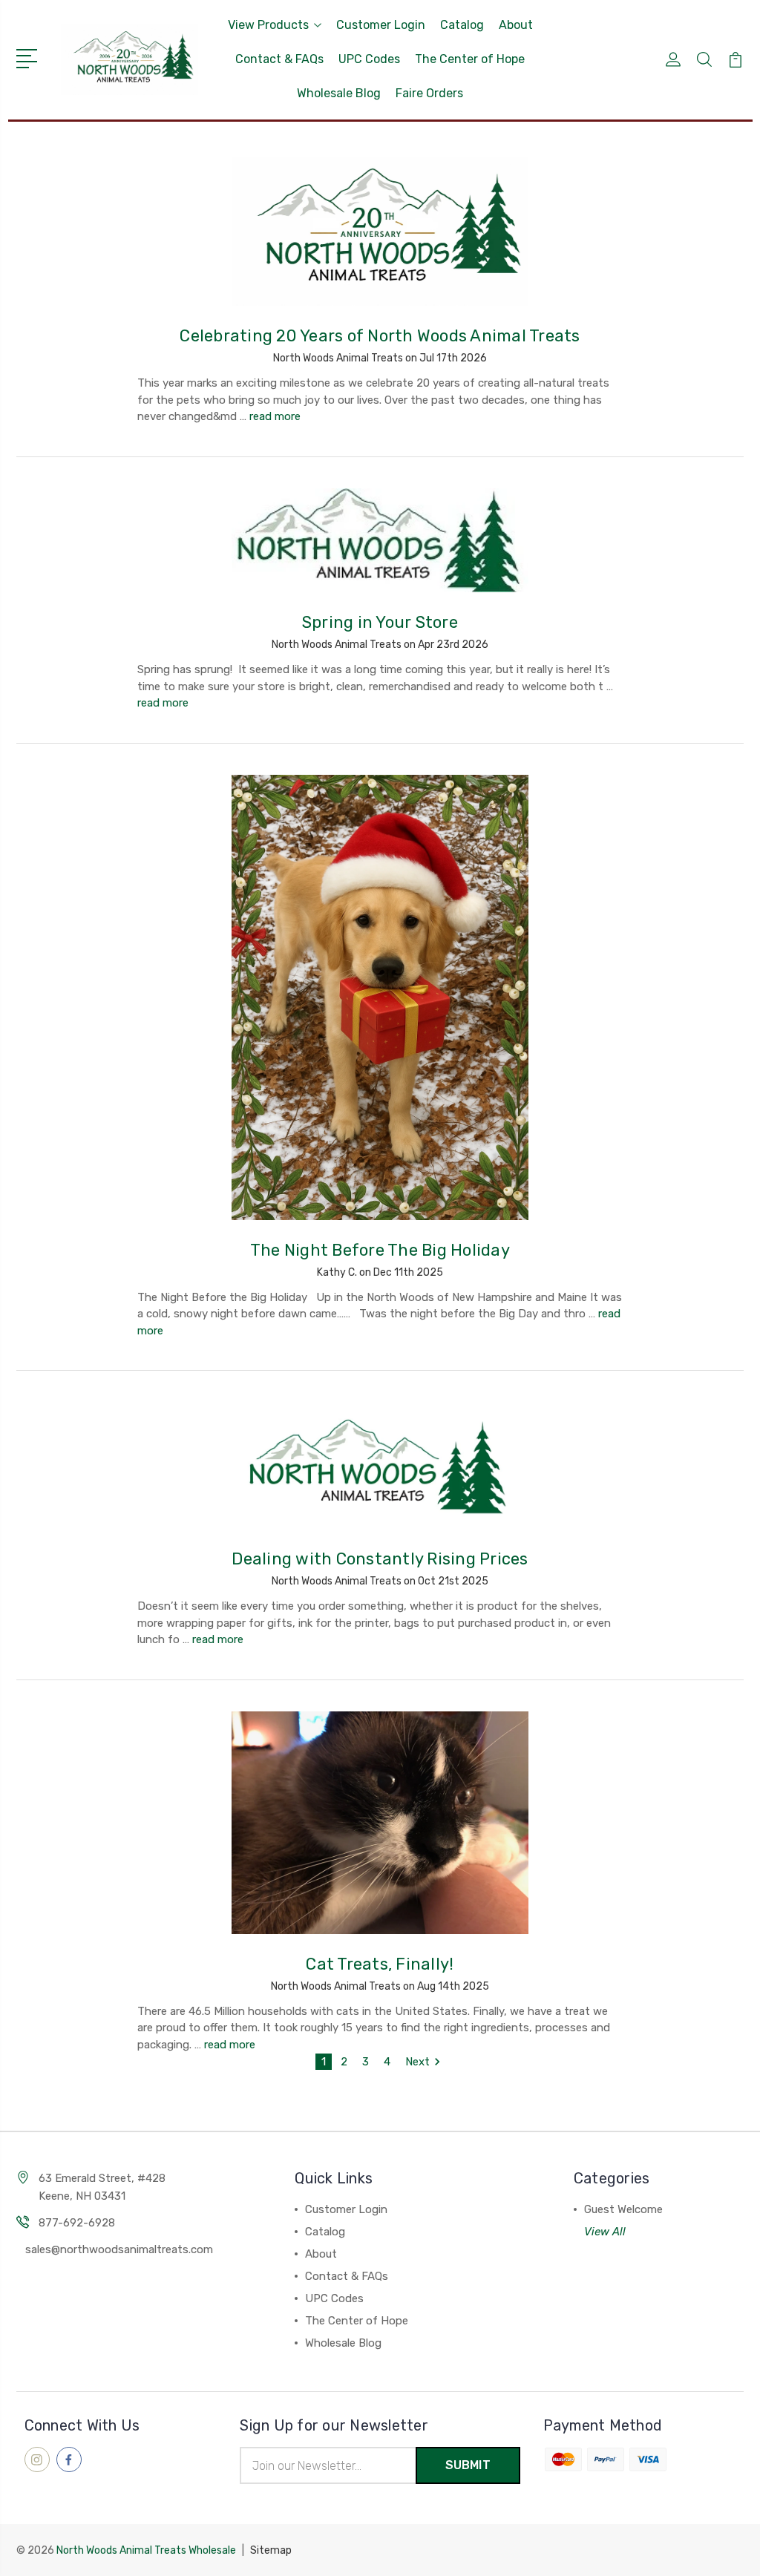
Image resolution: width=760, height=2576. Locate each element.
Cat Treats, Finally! (380, 1964)
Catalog (462, 25)
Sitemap (271, 2550)
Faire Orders (429, 93)
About (516, 25)
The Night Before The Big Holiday (380, 1250)
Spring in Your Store (380, 622)
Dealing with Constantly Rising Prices (380, 1559)
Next (417, 2062)
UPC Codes (369, 59)
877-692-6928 (77, 2223)
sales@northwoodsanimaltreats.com (119, 2249)
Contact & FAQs (279, 59)
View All (605, 2232)
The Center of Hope (470, 59)
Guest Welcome (623, 2209)
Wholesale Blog (339, 93)
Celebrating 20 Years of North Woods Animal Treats (380, 336)
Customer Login (381, 25)
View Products (268, 25)
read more (275, 416)
